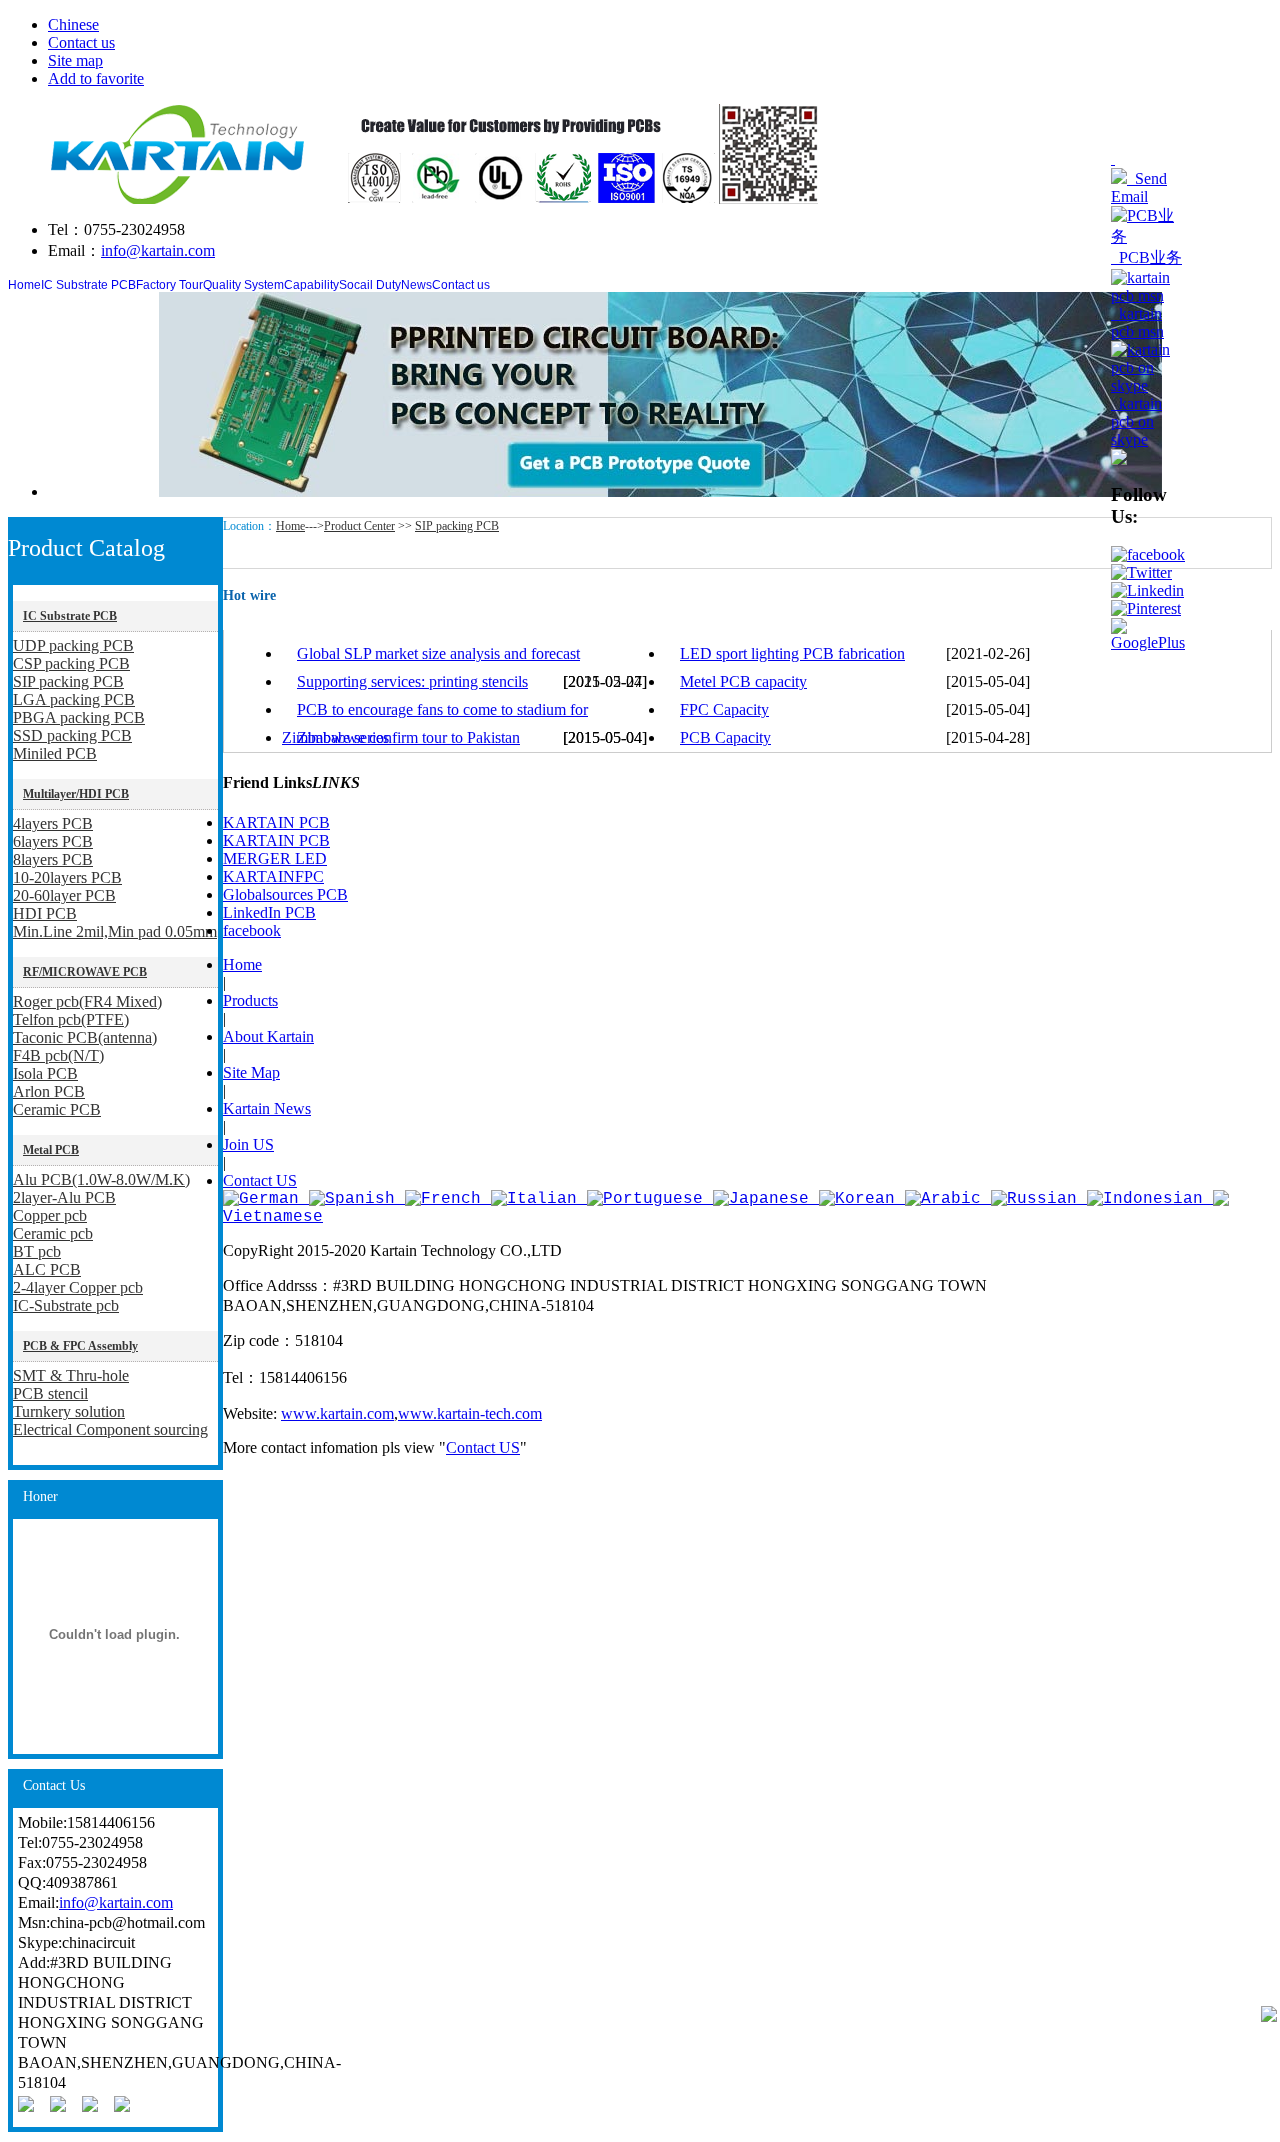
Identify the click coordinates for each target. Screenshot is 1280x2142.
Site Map (251, 1072)
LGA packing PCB (74, 699)
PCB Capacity (725, 737)
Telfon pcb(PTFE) (71, 1019)
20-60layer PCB (64, 895)
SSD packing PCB (72, 735)
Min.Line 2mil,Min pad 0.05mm (115, 931)
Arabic (951, 1199)
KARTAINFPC (273, 876)
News (416, 285)
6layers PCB (53, 841)
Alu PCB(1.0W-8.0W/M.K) (101, 1179)
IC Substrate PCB (88, 285)
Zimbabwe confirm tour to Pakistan (408, 737)
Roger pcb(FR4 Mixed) (87, 1001)
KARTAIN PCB (276, 822)
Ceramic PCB (57, 1109)
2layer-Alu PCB (64, 1197)
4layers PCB (53, 823)
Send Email (1139, 187)
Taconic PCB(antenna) (85, 1037)
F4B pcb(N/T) (58, 1055)
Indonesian (1153, 1199)
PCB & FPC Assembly (80, 1346)
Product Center (359, 526)
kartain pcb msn (1137, 322)
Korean (865, 1199)
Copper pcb (50, 1215)
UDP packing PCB (73, 645)
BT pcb (37, 1251)
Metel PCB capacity (743, 681)
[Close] (1113, 158)
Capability (311, 285)
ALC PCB (47, 1269)
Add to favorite (96, 78)
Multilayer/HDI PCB (76, 794)
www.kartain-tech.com (470, 1413)
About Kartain (268, 1036)
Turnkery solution (69, 1411)
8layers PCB (53, 859)
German (269, 1199)
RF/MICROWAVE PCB (85, 972)
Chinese (73, 24)
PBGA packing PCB (79, 717)
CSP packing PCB (71, 663)
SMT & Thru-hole (71, 1375)
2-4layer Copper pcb (78, 1287)
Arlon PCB (49, 1091)
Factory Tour (169, 285)
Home (24, 285)
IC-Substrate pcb (66, 1305)
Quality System (243, 285)
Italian (542, 1199)
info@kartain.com (158, 250)
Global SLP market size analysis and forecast (438, 653)
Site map (75, 60)
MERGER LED (275, 858)
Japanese (769, 1199)
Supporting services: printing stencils (412, 681)
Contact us (81, 42)
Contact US (260, 1180)
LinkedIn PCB (269, 912)
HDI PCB (45, 913)
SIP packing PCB (68, 681)
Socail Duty (370, 285)
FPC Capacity (724, 709)
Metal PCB (51, 1150)
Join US (248, 1144)
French (451, 1199)
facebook (252, 930)
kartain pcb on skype (1136, 421)
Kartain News (267, 1108)
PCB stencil (50, 1393)
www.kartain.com (337, 1413)
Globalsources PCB (285, 894)
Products (250, 1000)
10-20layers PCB (67, 877)
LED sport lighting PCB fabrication (792, 653)
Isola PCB (45, 1073)
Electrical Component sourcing (110, 1429)
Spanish (360, 1199)
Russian (1042, 1199)
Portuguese (653, 1199)
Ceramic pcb (53, 1233)
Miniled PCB (55, 753)
